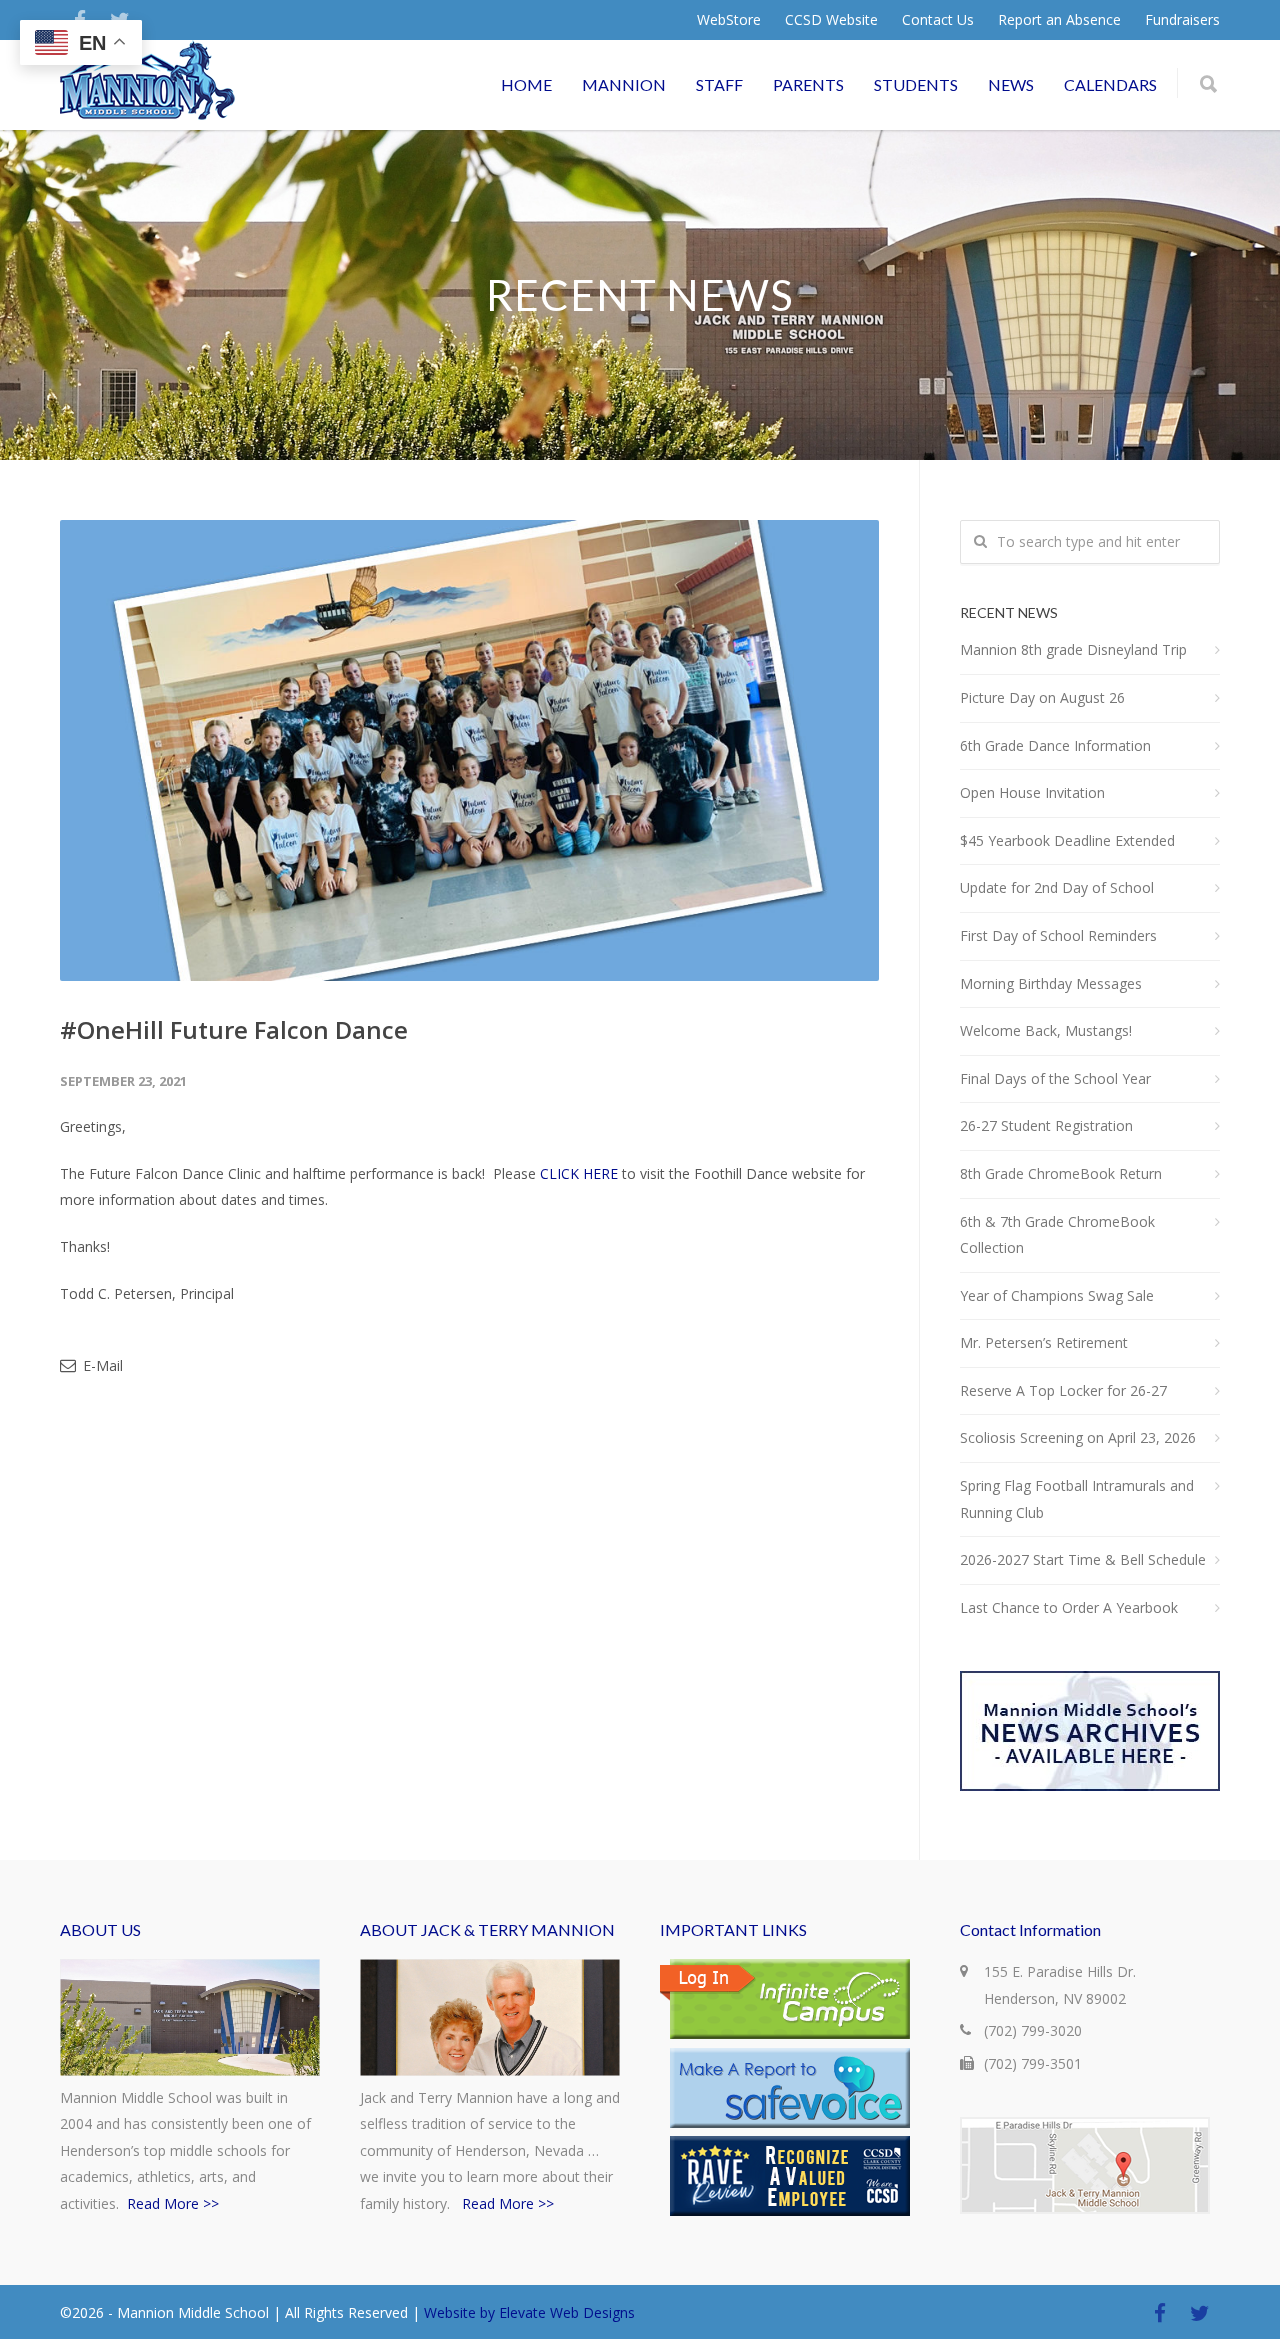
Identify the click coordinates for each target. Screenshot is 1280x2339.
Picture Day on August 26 (1042, 697)
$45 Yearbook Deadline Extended (1067, 840)
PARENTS (808, 84)
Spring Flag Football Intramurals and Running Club (1077, 1499)
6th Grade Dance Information (1055, 745)
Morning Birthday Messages (1051, 983)
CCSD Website (831, 20)
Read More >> (173, 2203)
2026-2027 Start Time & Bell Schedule (1083, 1559)
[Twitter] (1200, 2313)
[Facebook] (1160, 2313)
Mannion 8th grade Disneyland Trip (1073, 649)
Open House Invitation (1032, 792)
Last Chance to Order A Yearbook (1069, 1607)
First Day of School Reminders (1058, 935)
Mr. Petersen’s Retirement (1044, 1342)
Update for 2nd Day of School (1057, 887)
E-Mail (101, 1365)
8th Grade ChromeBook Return (1061, 1173)
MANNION (624, 84)
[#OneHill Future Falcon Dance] (469, 750)
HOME (526, 84)
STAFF (719, 84)
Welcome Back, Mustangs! (1046, 1030)
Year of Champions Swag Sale (1057, 1295)
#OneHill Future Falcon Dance (234, 1029)
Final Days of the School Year (1055, 1078)
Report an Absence (1059, 20)
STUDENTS (916, 84)
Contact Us (938, 20)
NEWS (1011, 84)
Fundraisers (1182, 20)
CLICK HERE (579, 1173)
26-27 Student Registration (1046, 1125)
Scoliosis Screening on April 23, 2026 (1078, 1437)
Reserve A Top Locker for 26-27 (1063, 1390)
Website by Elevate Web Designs (529, 2312)
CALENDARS (1110, 84)
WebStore (729, 20)
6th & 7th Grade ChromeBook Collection (1057, 1235)
